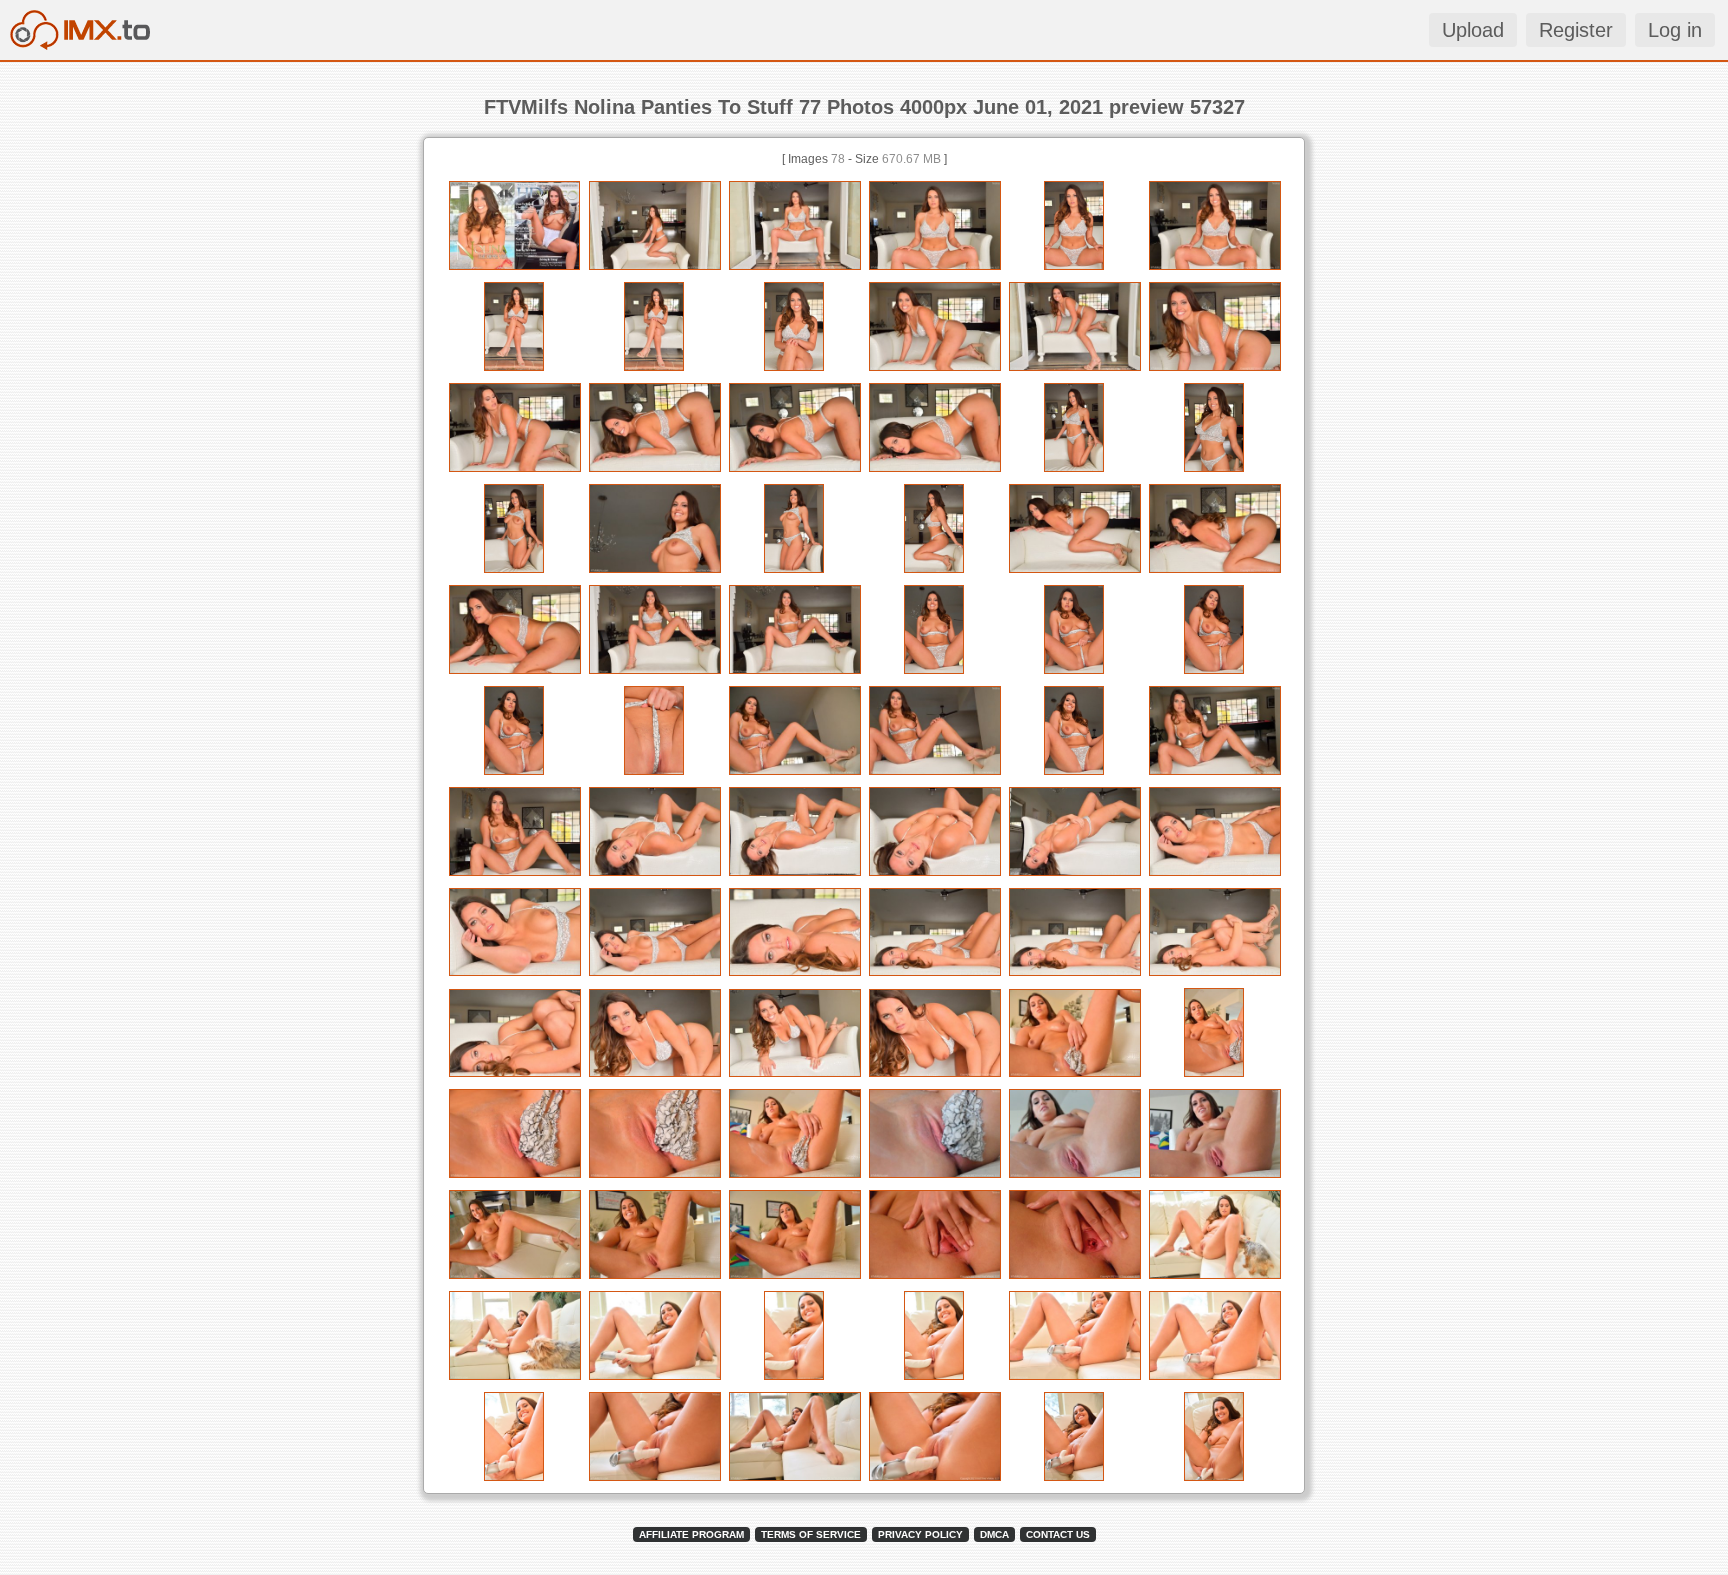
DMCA (994, 1534)
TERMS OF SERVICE (811, 1534)
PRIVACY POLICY (920, 1534)
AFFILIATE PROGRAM (691, 1534)
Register (1576, 30)
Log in (1675, 30)
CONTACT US (1058, 1534)
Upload (1473, 30)
